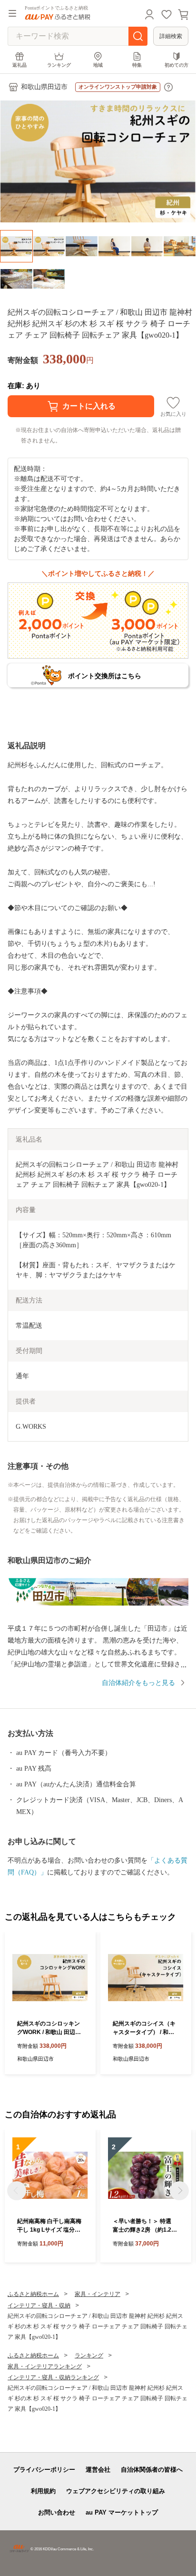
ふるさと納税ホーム (33, 2294)
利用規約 (43, 2491)
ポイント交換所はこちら (105, 676)
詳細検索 (171, 36)
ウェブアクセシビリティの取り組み (116, 2491)
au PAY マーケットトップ (122, 2512)
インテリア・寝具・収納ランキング (53, 2377)
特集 (137, 65)
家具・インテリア (98, 2294)
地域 (98, 65)
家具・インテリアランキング (45, 2366)
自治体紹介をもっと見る (138, 1683)
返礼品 (20, 65)
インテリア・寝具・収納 (39, 2305)
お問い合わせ (57, 2512)
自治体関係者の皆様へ (152, 2470)
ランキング (59, 65)
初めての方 (176, 65)
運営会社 (98, 2470)
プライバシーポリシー (44, 2470)
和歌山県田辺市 (44, 87)
